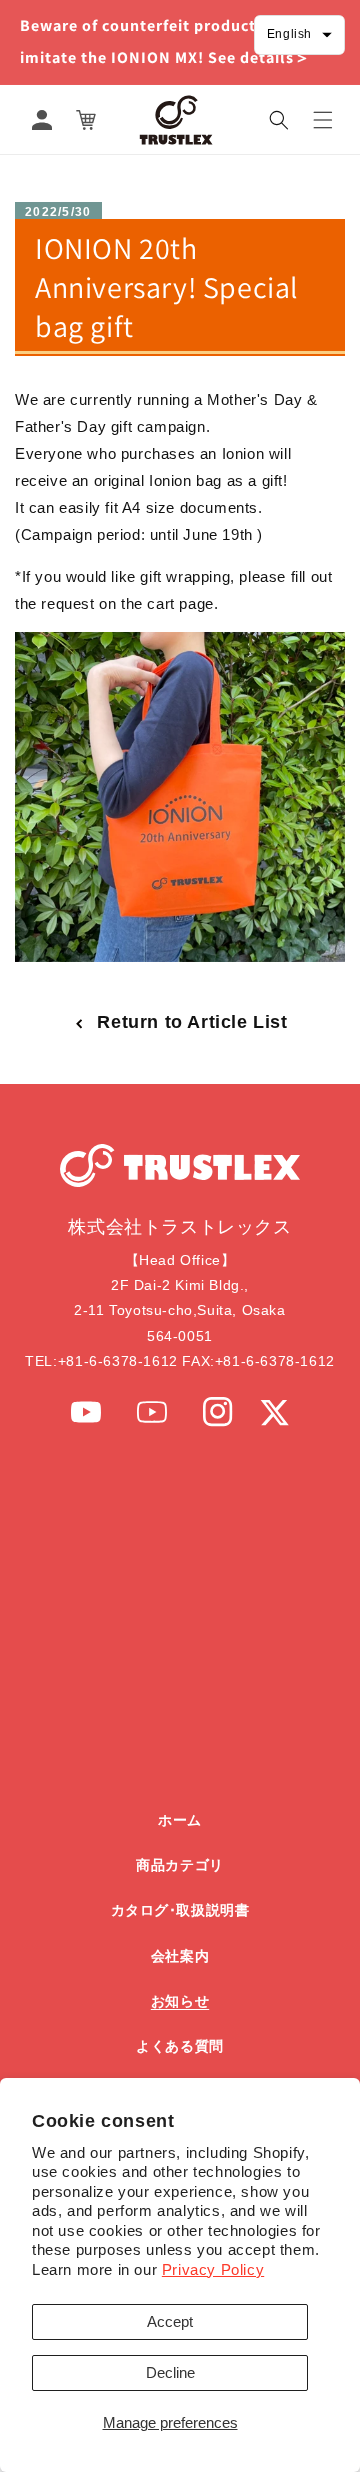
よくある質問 (180, 2046)
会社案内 (180, 1956)
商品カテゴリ (180, 1865)
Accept (170, 2321)
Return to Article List (192, 1022)
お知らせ (180, 2001)
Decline (170, 2372)
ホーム (180, 1820)
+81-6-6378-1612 (118, 1361)
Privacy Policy (213, 2269)
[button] (279, 120)
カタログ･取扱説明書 (180, 1910)
